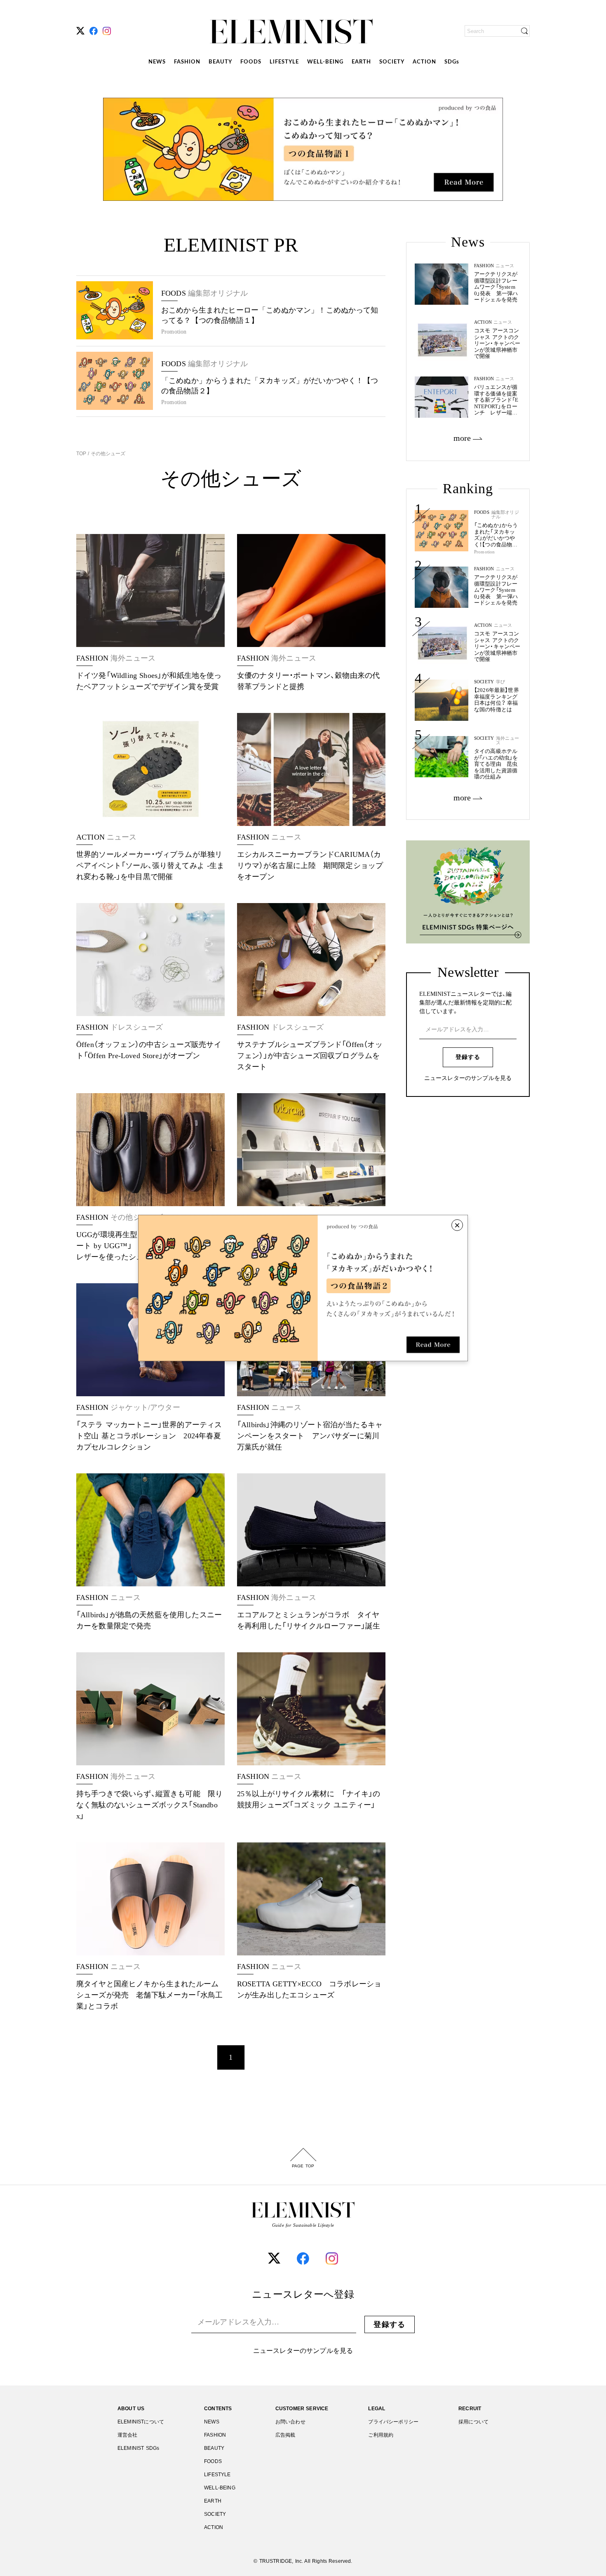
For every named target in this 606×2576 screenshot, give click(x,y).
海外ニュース (507, 741)
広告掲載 (285, 2435)
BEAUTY (220, 62)
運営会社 (128, 2435)
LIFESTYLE (284, 62)
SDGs (452, 62)
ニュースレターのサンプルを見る (468, 1078)
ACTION (424, 62)
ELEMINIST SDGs (138, 2448)
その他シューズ (107, 454)
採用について (473, 2422)
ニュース (505, 569)
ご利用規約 (381, 2435)
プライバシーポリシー (393, 2422)
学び (500, 682)
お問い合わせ (290, 2422)
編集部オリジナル (505, 515)
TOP (82, 454)
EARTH (361, 62)
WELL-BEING (325, 62)
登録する (468, 1057)
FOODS (251, 62)
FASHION (187, 62)
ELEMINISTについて (141, 2422)
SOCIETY (392, 62)
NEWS (157, 62)
